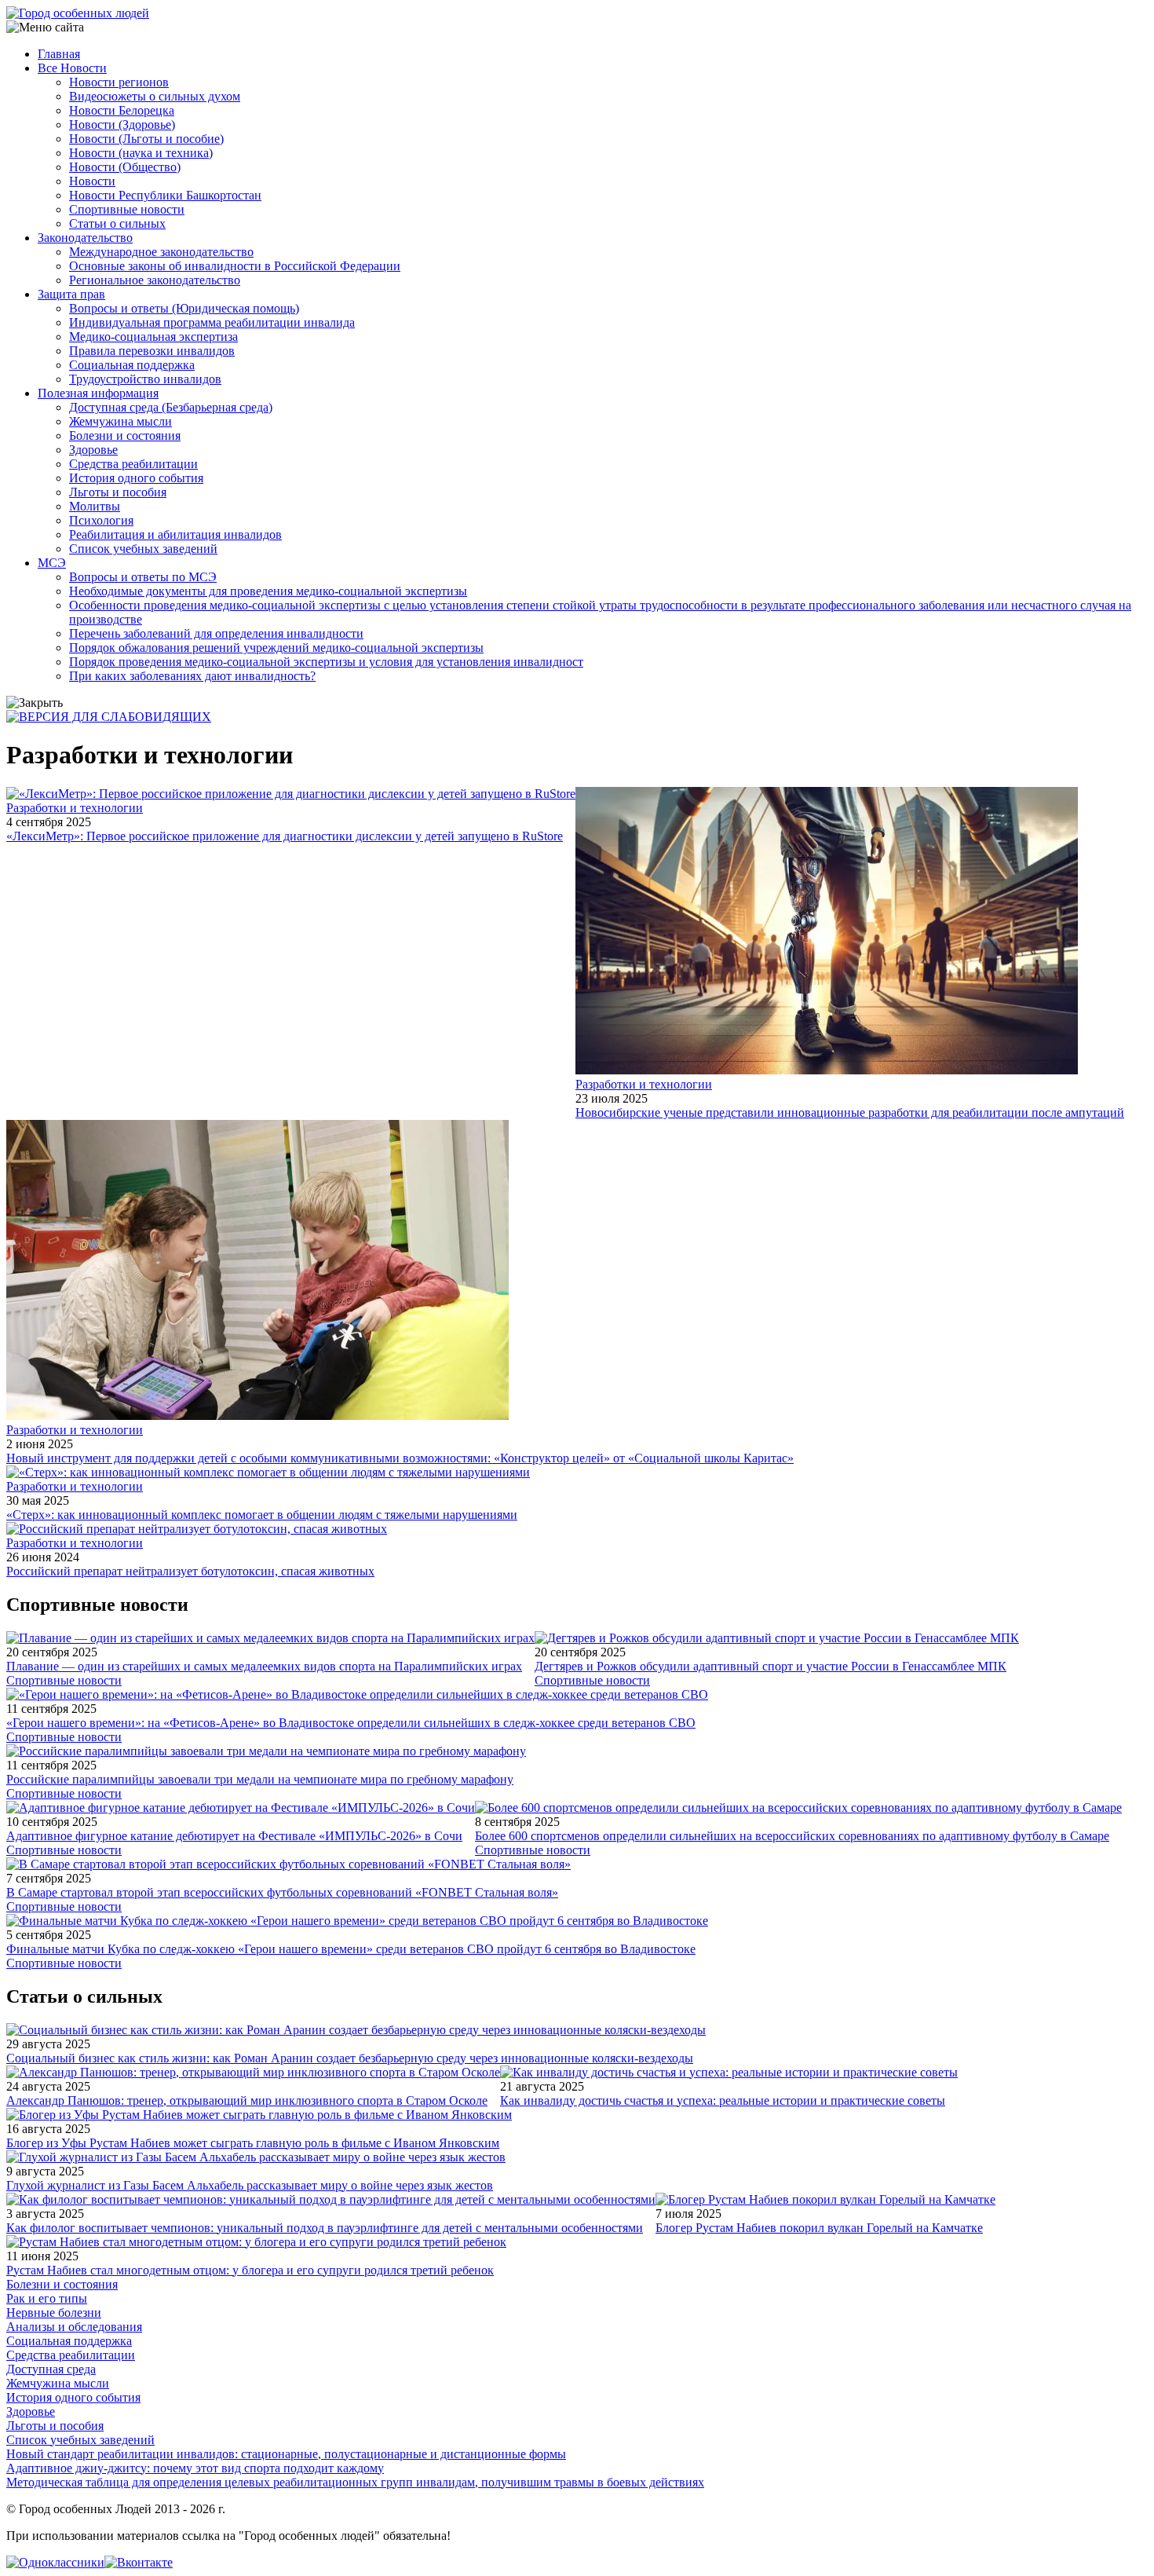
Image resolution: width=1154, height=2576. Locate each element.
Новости (92, 181)
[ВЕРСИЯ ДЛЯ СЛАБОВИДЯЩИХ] (109, 717)
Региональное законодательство (155, 280)
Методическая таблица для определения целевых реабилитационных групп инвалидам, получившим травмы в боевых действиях (355, 2482)
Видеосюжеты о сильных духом (155, 96)
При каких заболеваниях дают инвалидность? (192, 676)
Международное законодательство (161, 252)
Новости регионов (119, 82)
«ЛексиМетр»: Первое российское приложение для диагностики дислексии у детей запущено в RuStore (285, 836)
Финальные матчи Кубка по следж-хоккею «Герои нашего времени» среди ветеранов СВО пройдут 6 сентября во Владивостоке (351, 1949)
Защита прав (71, 294)
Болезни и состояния (125, 435)
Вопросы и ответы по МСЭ (143, 577)
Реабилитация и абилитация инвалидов (175, 534)
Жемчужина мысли (121, 421)
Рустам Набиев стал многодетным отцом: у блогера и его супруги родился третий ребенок (250, 2270)
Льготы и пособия (118, 492)
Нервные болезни (54, 2313)
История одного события (136, 478)
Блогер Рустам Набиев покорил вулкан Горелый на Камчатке (819, 2228)
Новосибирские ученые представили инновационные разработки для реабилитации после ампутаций (850, 1112)
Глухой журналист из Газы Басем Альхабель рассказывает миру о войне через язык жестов (250, 2185)
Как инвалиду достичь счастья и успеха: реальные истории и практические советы (723, 2100)
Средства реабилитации (133, 464)
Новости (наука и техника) (141, 153)
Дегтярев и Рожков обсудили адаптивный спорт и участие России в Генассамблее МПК (771, 1666)
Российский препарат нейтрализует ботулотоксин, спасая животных (190, 1571)
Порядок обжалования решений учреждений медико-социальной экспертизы (276, 648)
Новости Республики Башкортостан (165, 195)
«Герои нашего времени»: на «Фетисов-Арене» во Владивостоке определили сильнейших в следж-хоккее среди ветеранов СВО (351, 1723)
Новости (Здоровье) (122, 124)
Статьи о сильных (117, 223)
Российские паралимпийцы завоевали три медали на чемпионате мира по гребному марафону (260, 1779)
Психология (101, 520)
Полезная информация (98, 393)
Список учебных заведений (143, 549)
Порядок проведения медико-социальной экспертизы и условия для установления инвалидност (326, 662)
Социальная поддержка (132, 365)
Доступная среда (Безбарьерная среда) (171, 407)
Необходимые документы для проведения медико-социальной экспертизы (268, 591)
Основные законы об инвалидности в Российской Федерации (235, 266)
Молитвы (95, 506)
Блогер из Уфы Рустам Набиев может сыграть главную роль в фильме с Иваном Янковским (253, 2143)
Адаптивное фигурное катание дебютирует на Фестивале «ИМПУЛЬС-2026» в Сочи (234, 1836)
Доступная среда (51, 2369)
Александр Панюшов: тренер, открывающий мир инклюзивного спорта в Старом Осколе (247, 2100)
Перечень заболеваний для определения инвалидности (216, 633)
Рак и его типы (47, 2298)
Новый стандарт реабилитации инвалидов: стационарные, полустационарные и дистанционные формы (286, 2454)
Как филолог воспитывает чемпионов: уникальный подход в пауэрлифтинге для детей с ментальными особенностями (325, 2228)
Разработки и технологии (75, 808)
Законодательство (85, 238)
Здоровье (93, 450)
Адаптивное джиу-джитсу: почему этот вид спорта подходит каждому (195, 2468)
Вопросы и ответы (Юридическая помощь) (184, 308)
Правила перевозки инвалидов (152, 351)
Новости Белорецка (122, 110)
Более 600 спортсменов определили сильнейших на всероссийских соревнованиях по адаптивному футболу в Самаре (792, 1836)
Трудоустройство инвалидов (145, 379)
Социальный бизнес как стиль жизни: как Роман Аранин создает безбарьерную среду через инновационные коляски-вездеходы (350, 2058)
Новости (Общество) (125, 167)
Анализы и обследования (74, 2327)
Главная (59, 54)
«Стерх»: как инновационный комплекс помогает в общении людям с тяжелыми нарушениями (262, 1515)
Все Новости (72, 68)
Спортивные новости (127, 209)
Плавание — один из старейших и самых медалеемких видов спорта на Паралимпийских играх (264, 1666)
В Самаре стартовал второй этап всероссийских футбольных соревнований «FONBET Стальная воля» (282, 1892)
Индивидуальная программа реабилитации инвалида (212, 322)
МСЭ (52, 563)
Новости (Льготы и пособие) (146, 139)
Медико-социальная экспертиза (153, 337)
